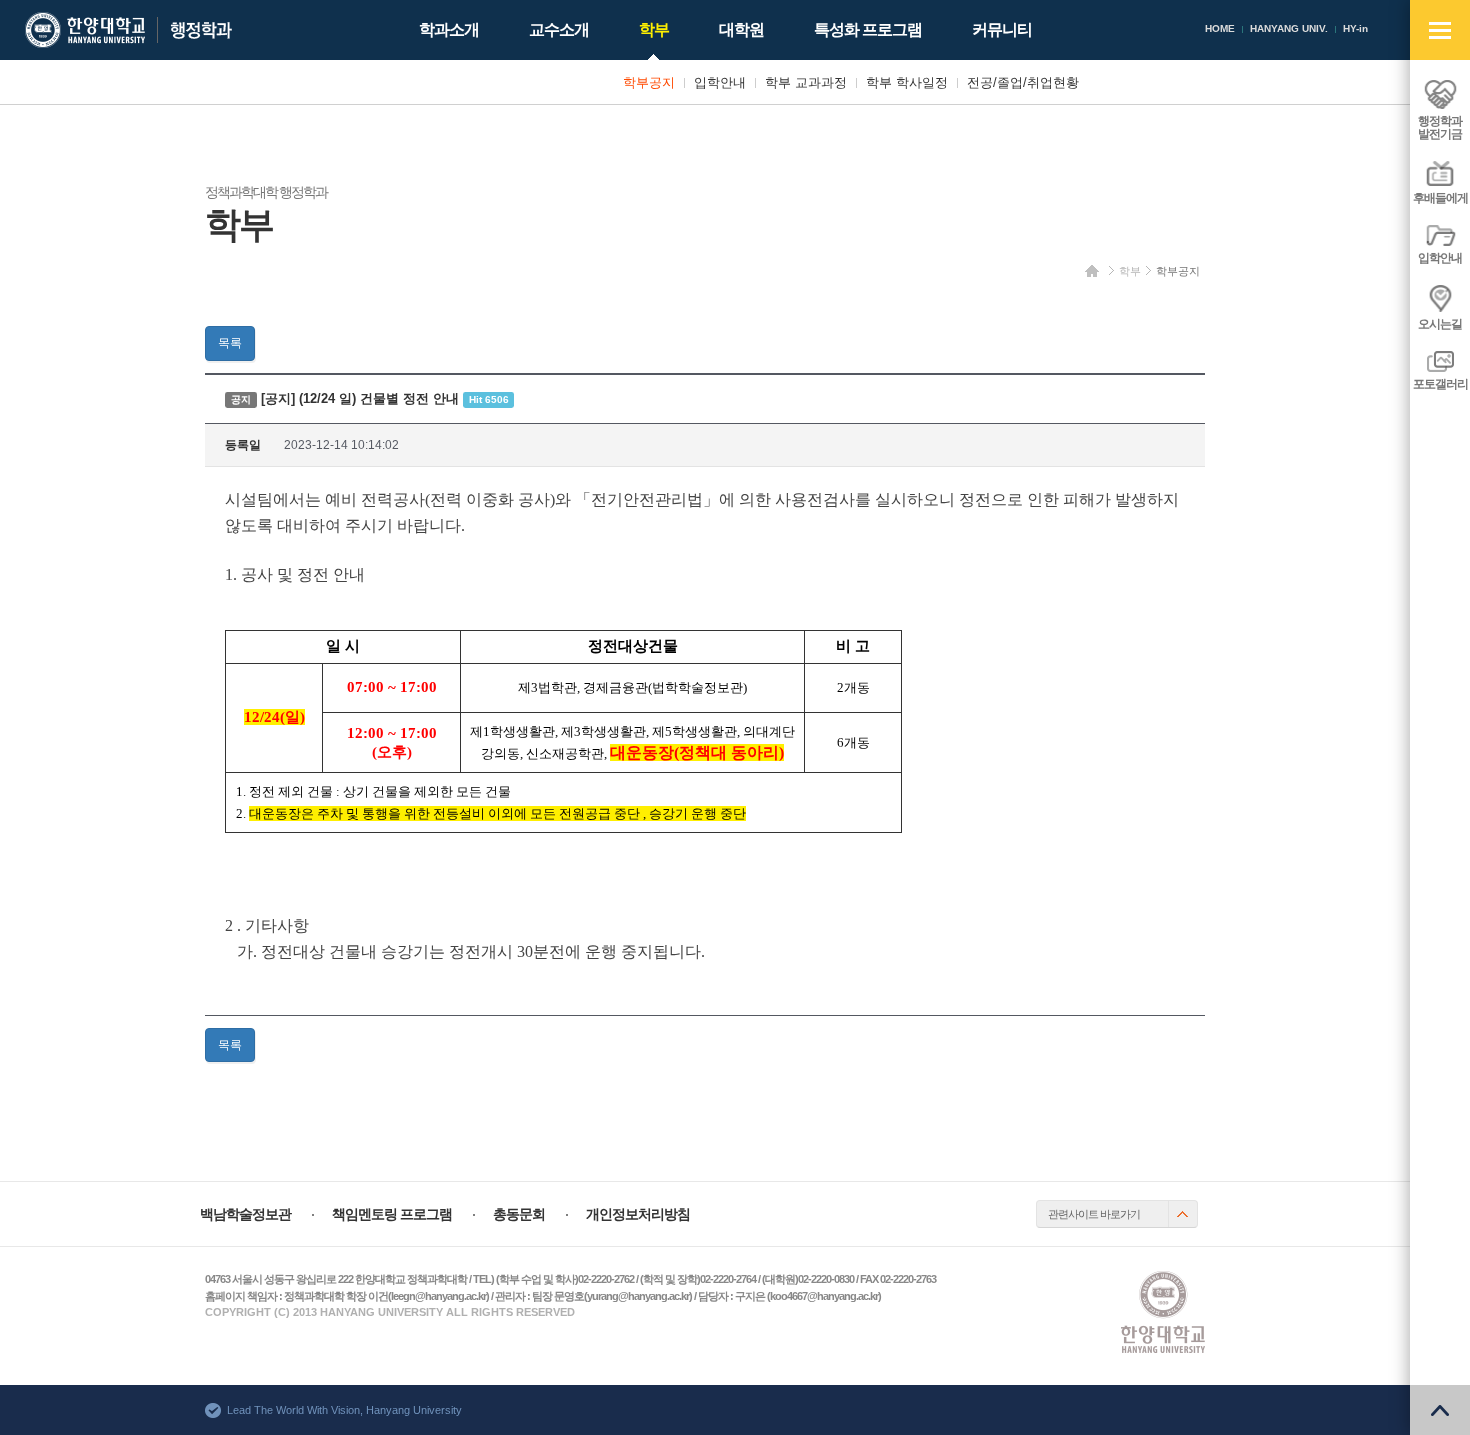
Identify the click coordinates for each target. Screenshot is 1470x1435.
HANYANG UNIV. (1289, 28)
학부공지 (1178, 271)
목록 (230, 343)
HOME (1220, 28)
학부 (1130, 271)
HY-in (1355, 28)
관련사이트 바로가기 (1094, 1214)
